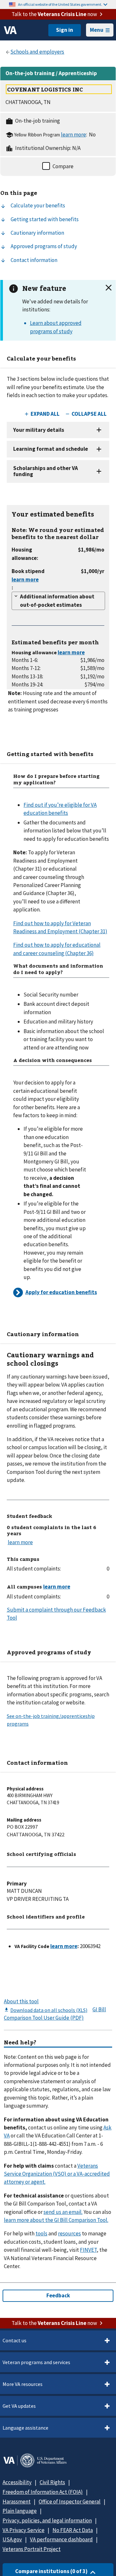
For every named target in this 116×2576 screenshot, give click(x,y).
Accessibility (17, 2482)
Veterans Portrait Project (32, 2549)
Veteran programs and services (36, 2362)
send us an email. (63, 2212)
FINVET (88, 2250)
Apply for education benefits (61, 1292)
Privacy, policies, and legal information (47, 2520)
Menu (97, 30)
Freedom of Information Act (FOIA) (43, 2492)
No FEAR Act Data (73, 2530)
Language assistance (25, 2428)
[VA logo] (10, 30)
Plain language (20, 2511)
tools (41, 2233)
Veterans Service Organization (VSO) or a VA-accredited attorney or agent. (57, 2174)
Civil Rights (52, 2482)
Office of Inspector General (70, 2502)
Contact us (15, 2340)
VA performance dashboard (61, 2539)
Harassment (17, 2502)
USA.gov (12, 2539)
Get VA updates (19, 2406)
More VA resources (23, 2384)
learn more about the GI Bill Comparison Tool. (56, 2220)
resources (69, 2233)
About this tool (21, 2001)
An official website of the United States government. (60, 4)
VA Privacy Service (24, 2530)
